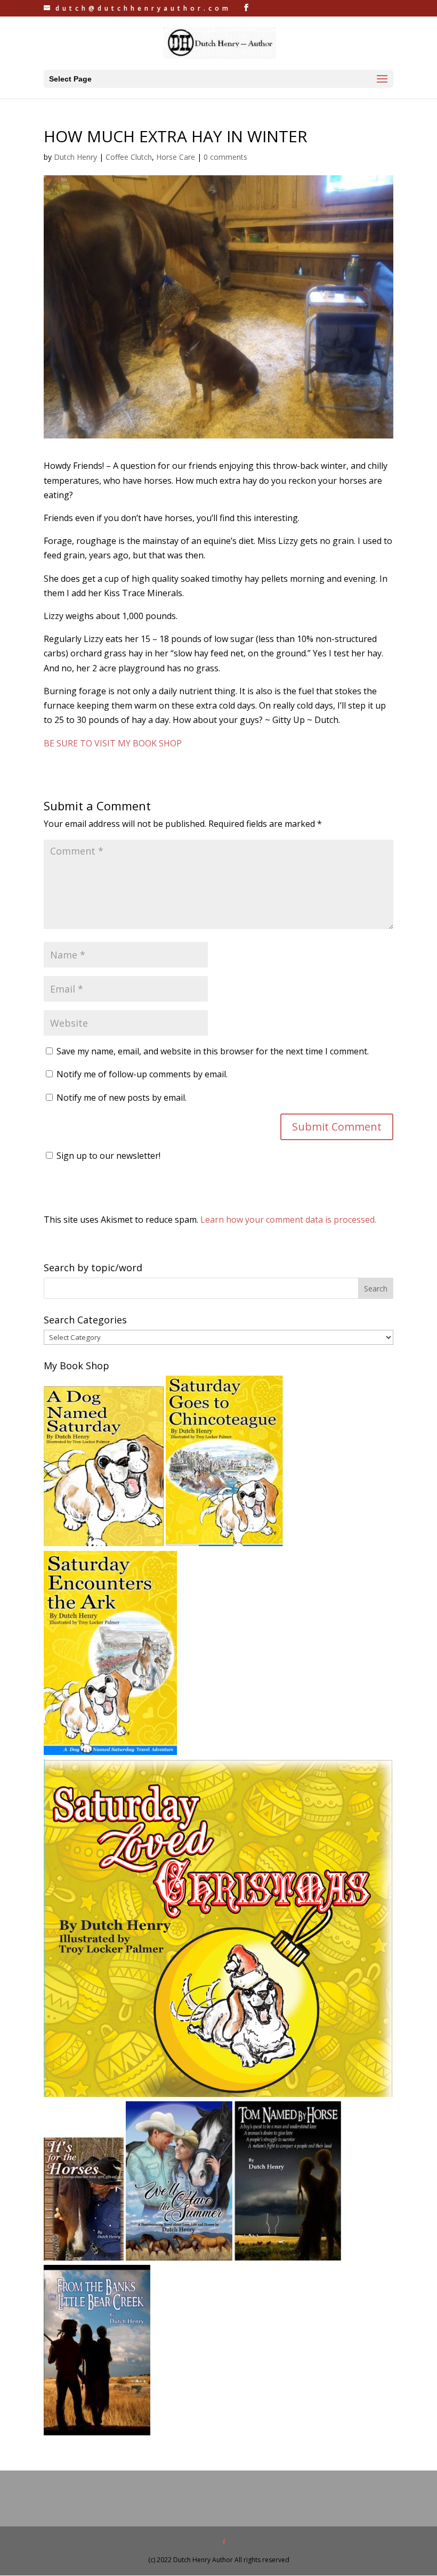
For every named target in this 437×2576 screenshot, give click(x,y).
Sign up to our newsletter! (108, 1156)
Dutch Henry (75, 157)
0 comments (225, 157)
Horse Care (176, 157)
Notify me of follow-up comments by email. (142, 1074)
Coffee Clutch (129, 157)
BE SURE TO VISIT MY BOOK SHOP (113, 743)
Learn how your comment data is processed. (288, 1220)
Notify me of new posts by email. (122, 1098)
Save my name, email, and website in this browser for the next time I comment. (213, 1051)
